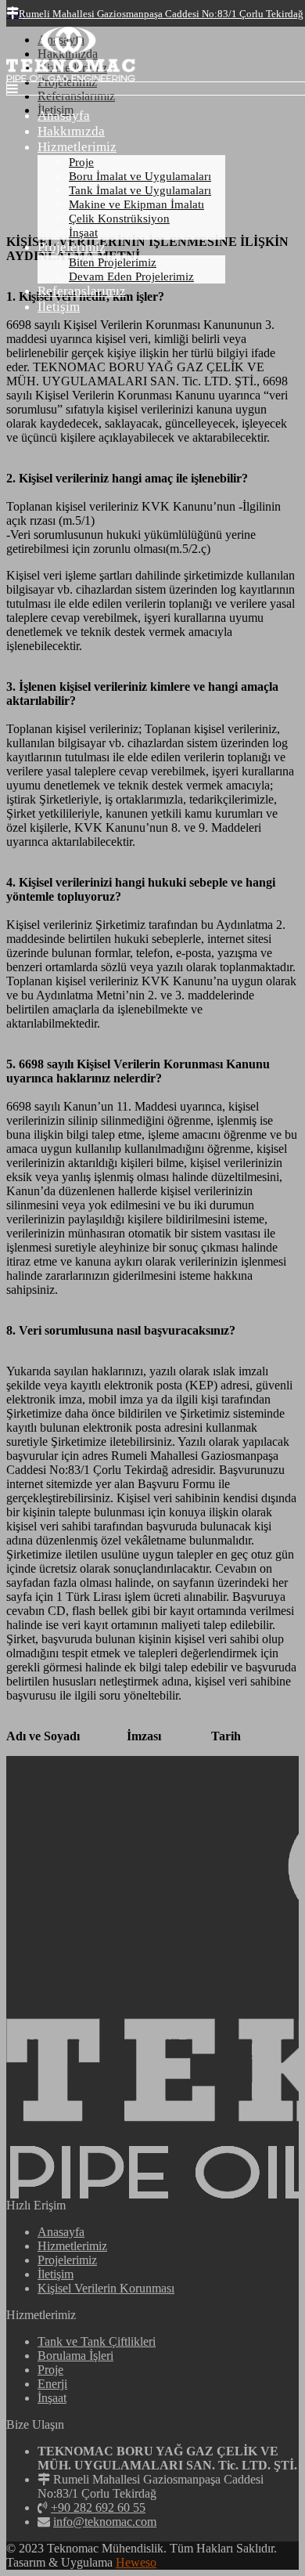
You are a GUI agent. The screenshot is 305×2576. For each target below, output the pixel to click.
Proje (81, 162)
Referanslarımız (82, 291)
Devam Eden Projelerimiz (131, 276)
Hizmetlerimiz (77, 147)
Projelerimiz (72, 247)
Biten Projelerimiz (113, 262)
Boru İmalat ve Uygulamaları (140, 176)
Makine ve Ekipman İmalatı (136, 204)
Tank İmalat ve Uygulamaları (140, 190)
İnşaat (83, 233)
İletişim (59, 307)
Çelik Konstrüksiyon (119, 219)
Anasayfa (64, 116)
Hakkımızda (71, 131)
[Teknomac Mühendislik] (71, 77)
